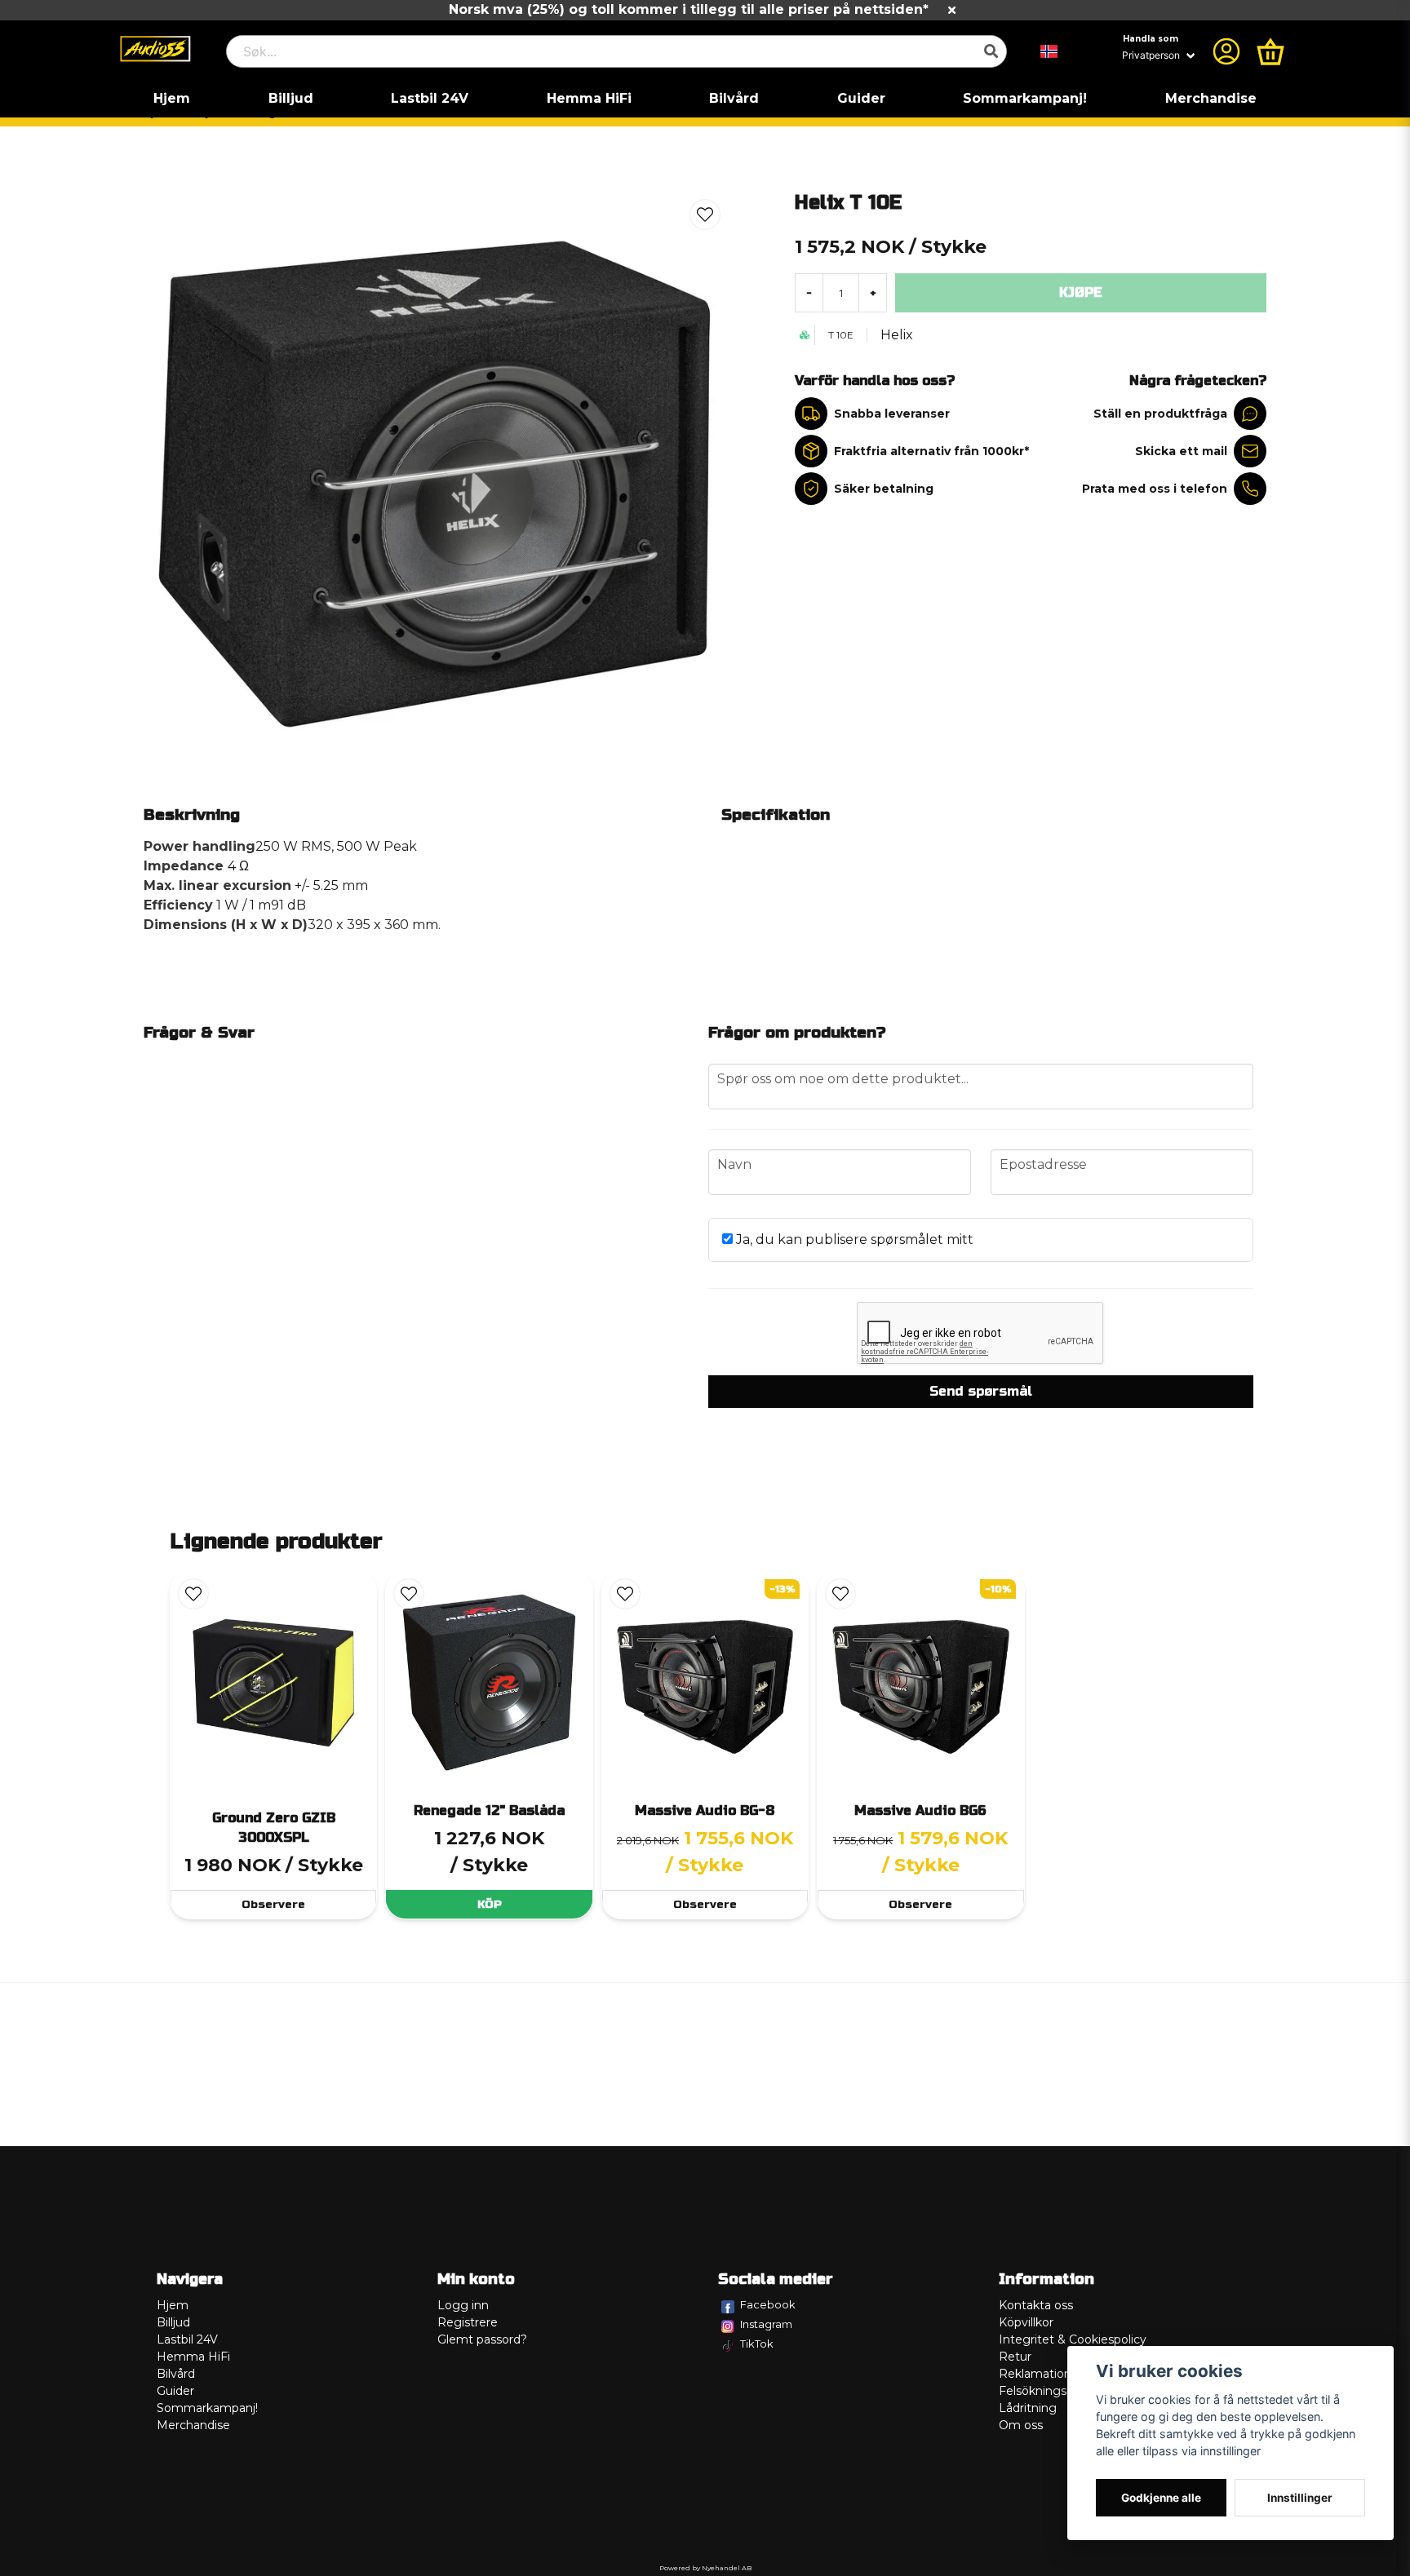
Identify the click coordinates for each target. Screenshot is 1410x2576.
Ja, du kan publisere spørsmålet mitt (853, 1239)
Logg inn (463, 2305)
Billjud (291, 98)
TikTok (757, 2344)
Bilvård (734, 98)
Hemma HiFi (589, 98)
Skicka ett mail (1181, 451)
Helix (897, 335)
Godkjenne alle (1161, 2498)
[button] (1049, 51)
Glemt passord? (482, 2339)
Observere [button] (273, 1904)
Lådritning (1028, 2408)
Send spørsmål (981, 1391)
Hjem (172, 98)
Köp (490, 1904)
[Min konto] (1226, 51)
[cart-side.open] (1270, 51)
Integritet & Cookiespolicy (1073, 2339)
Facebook (768, 2304)
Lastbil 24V (430, 98)
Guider (861, 98)
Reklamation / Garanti (1060, 2374)
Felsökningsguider (1051, 2391)
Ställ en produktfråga (1160, 414)
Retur (1015, 2357)
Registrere (468, 2322)
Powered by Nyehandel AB (705, 2568)
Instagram (766, 2324)
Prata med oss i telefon (1155, 489)
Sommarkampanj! (1025, 98)
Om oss (1021, 2425)
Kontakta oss (1036, 2305)
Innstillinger (1300, 2498)
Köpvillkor (1026, 2322)
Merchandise (1211, 98)
